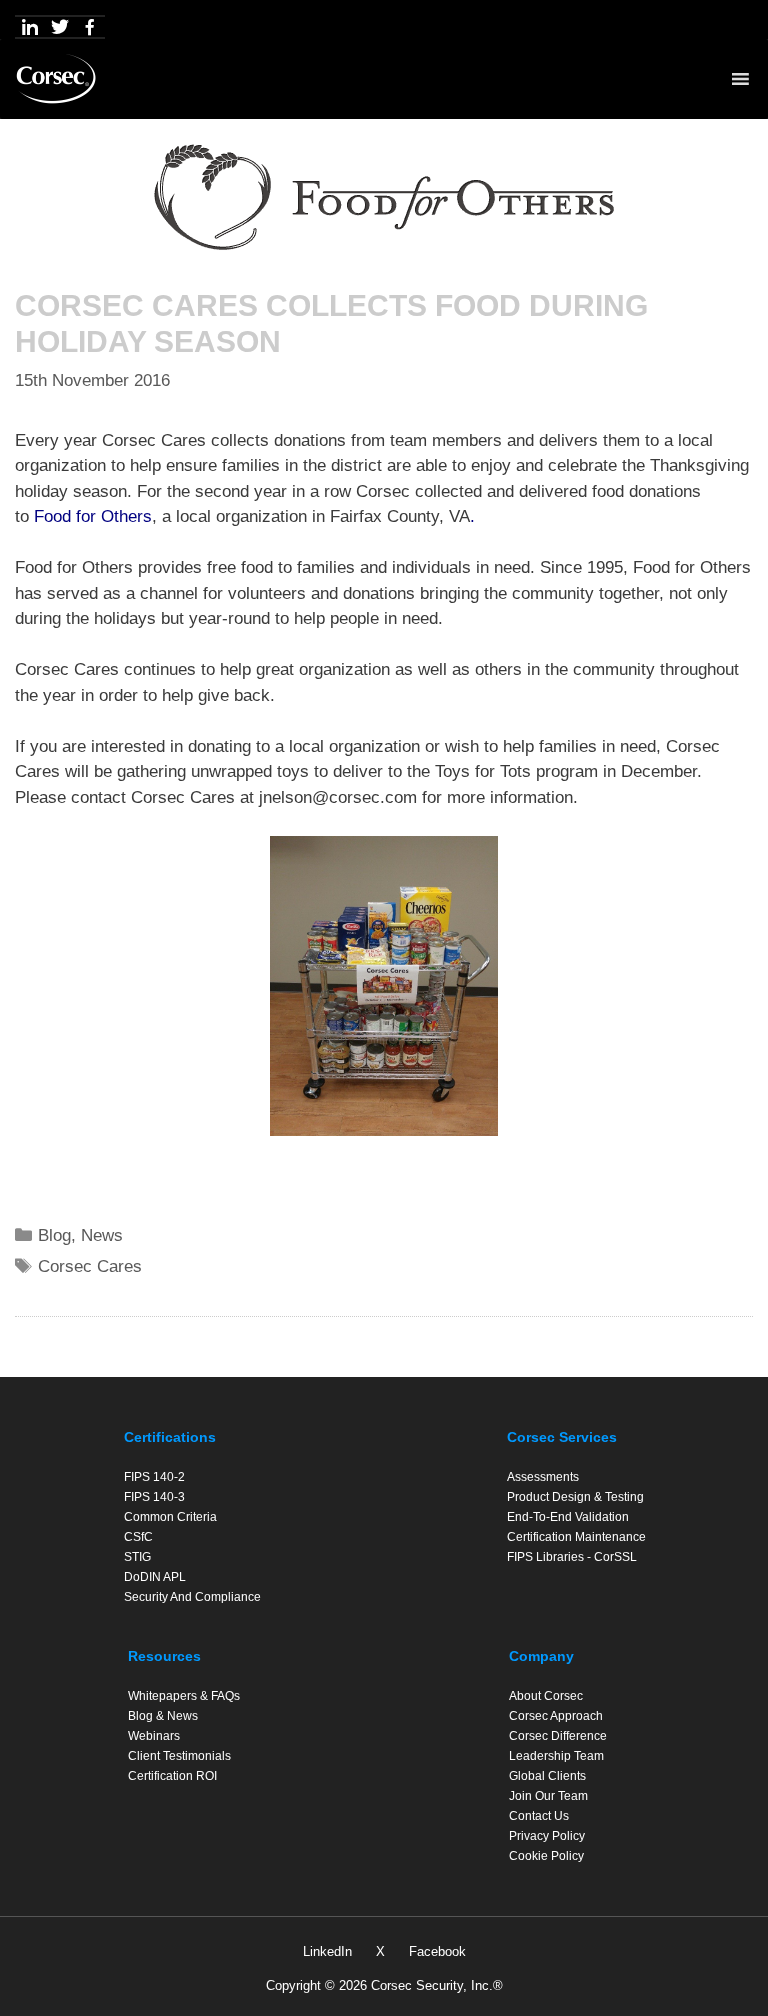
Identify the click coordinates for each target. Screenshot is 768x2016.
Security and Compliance (192, 1597)
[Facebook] (90, 27)
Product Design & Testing (575, 1497)
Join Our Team (548, 1796)
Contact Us (539, 1816)
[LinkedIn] (30, 27)
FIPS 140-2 (154, 1477)
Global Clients (547, 1776)
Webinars (154, 1736)
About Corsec (546, 1696)
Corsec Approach (556, 1716)
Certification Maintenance (576, 1537)
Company (541, 1656)
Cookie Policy (546, 1856)
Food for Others (93, 516)
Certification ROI (172, 1776)
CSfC (138, 1537)
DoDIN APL (155, 1577)
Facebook (437, 1951)
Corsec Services (562, 1437)
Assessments (543, 1477)
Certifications (170, 1437)
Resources (164, 1656)
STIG (137, 1557)
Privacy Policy (547, 1836)
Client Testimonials (179, 1756)
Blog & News (163, 1716)
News (102, 1235)
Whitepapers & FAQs (184, 1696)
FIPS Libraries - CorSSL (572, 1557)
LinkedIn (327, 1951)
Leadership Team (556, 1756)
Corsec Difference (558, 1736)
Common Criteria (170, 1517)
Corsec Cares (90, 1266)
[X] (60, 27)
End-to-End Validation (568, 1517)
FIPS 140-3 (154, 1497)
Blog (54, 1235)
